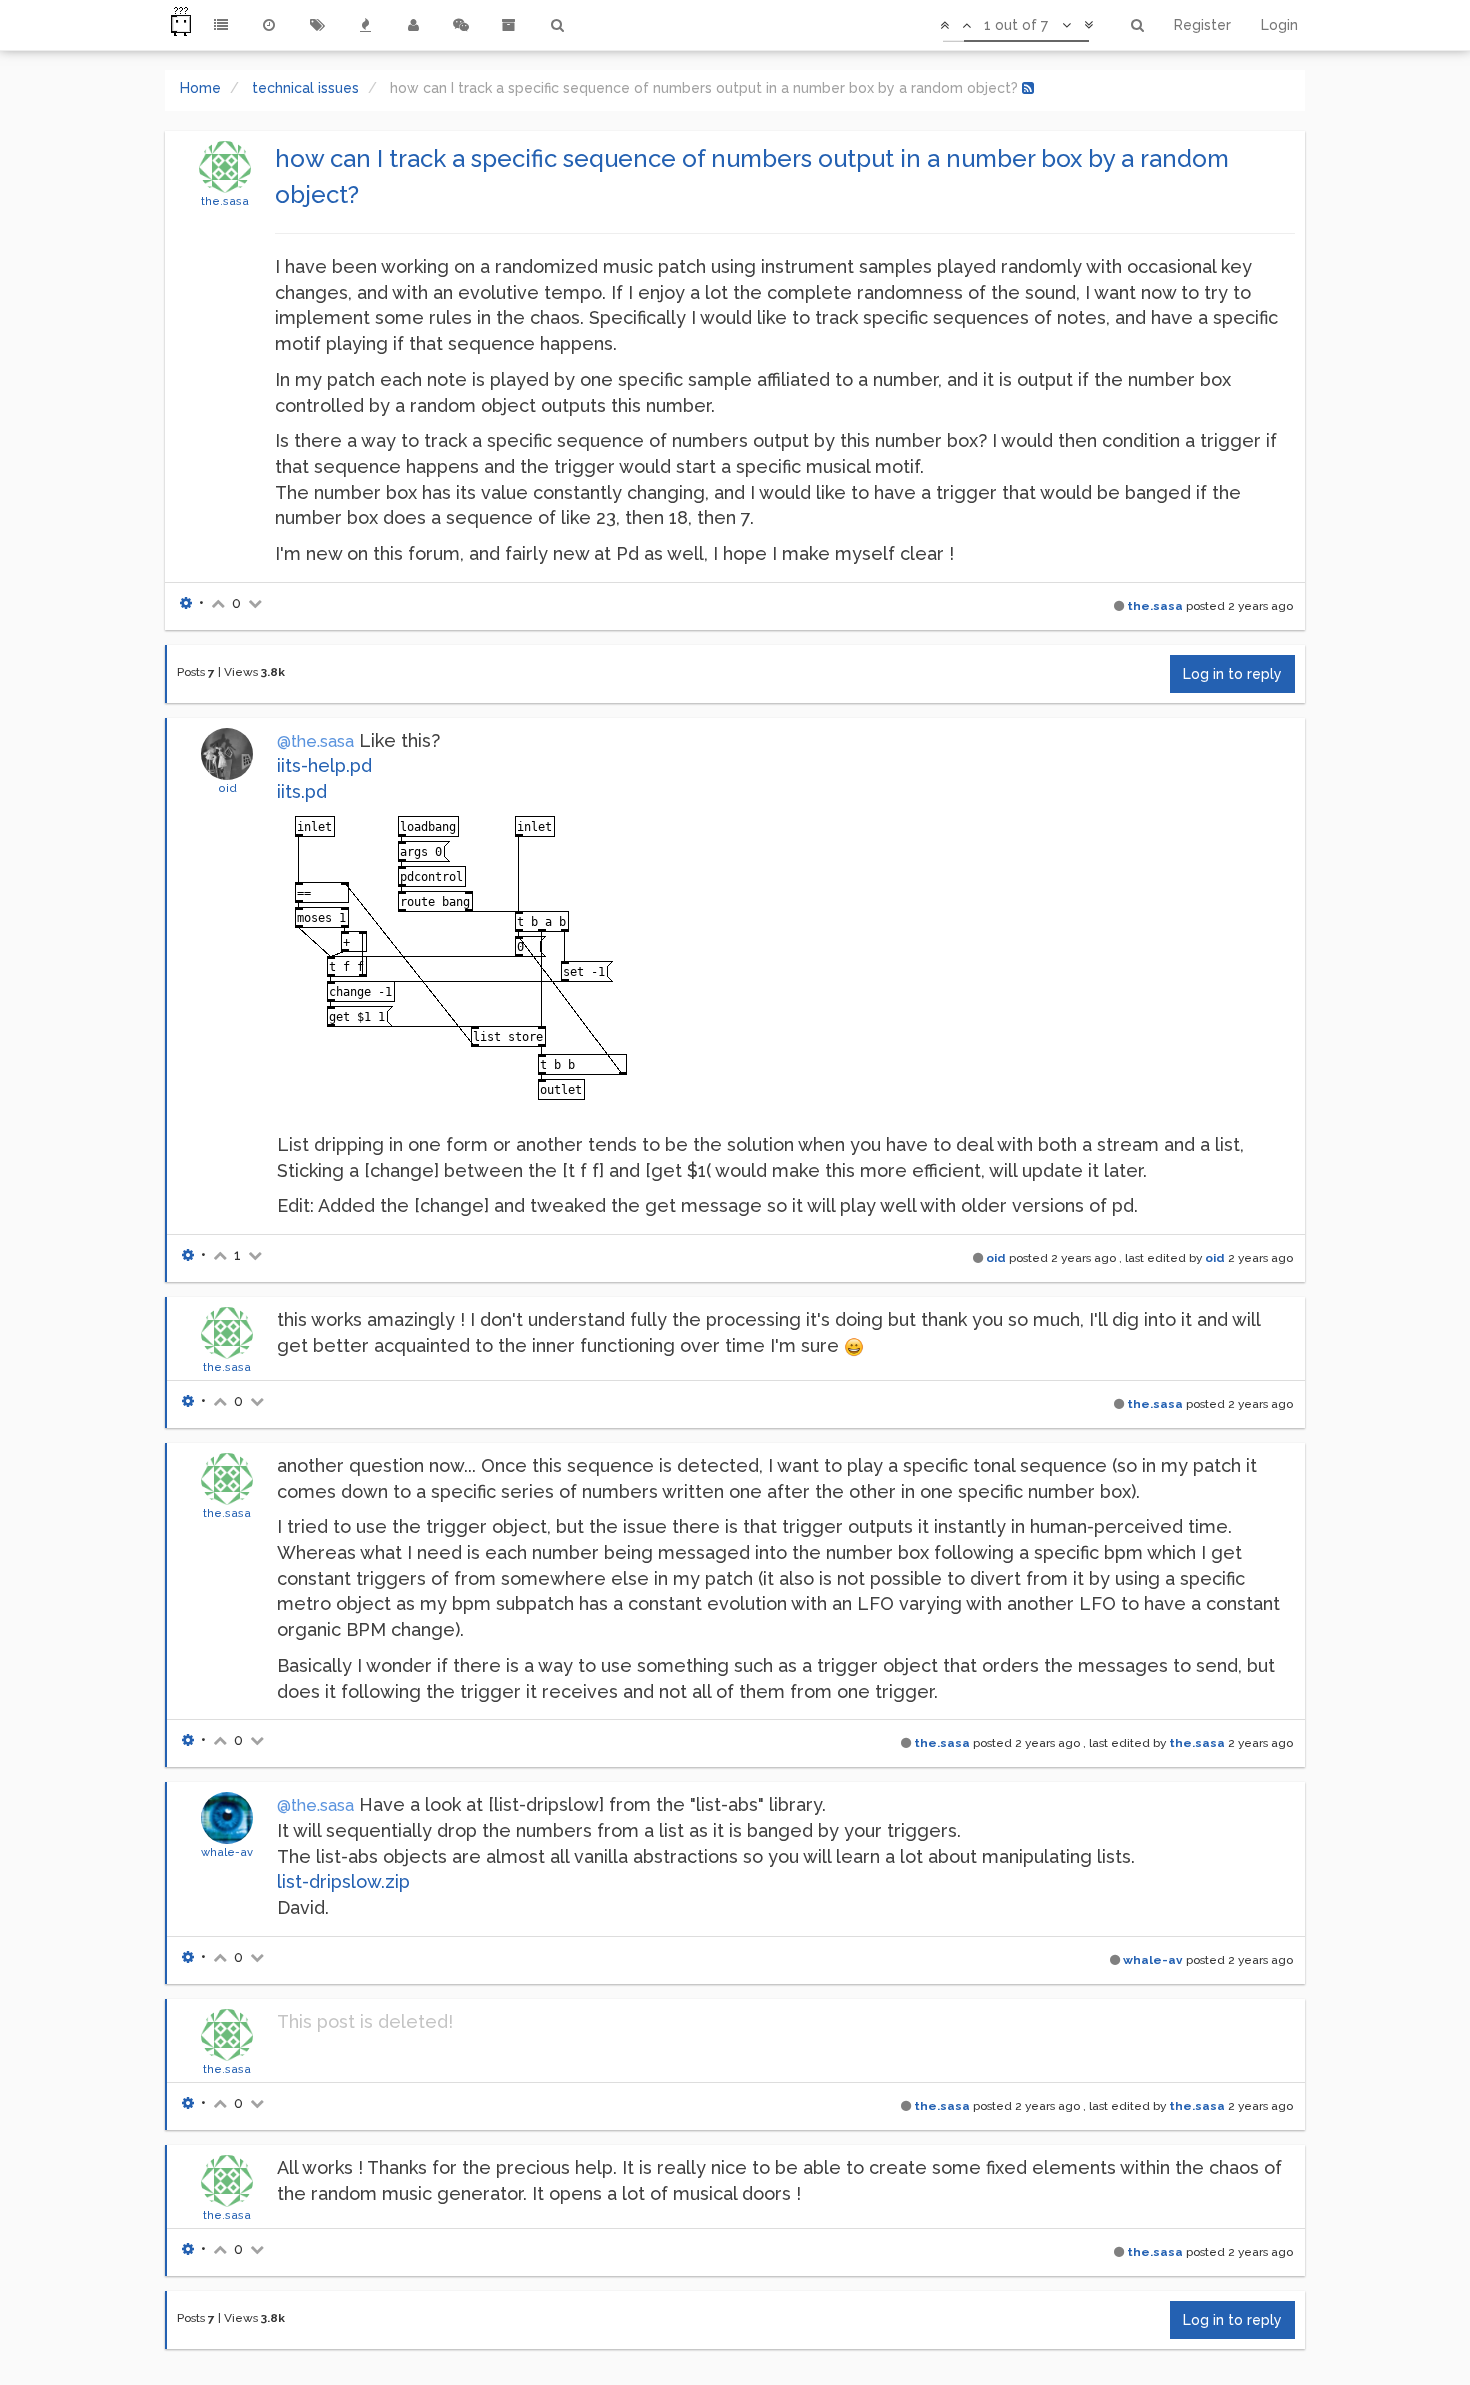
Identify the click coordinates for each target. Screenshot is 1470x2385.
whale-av (227, 1852)
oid (227, 788)
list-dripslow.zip (343, 1881)
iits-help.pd (324, 765)
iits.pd (302, 791)
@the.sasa (315, 741)
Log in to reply (1232, 674)
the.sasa (225, 201)
